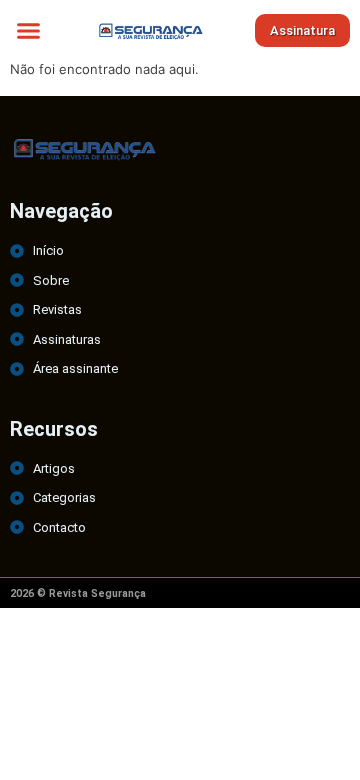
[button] (29, 30)
